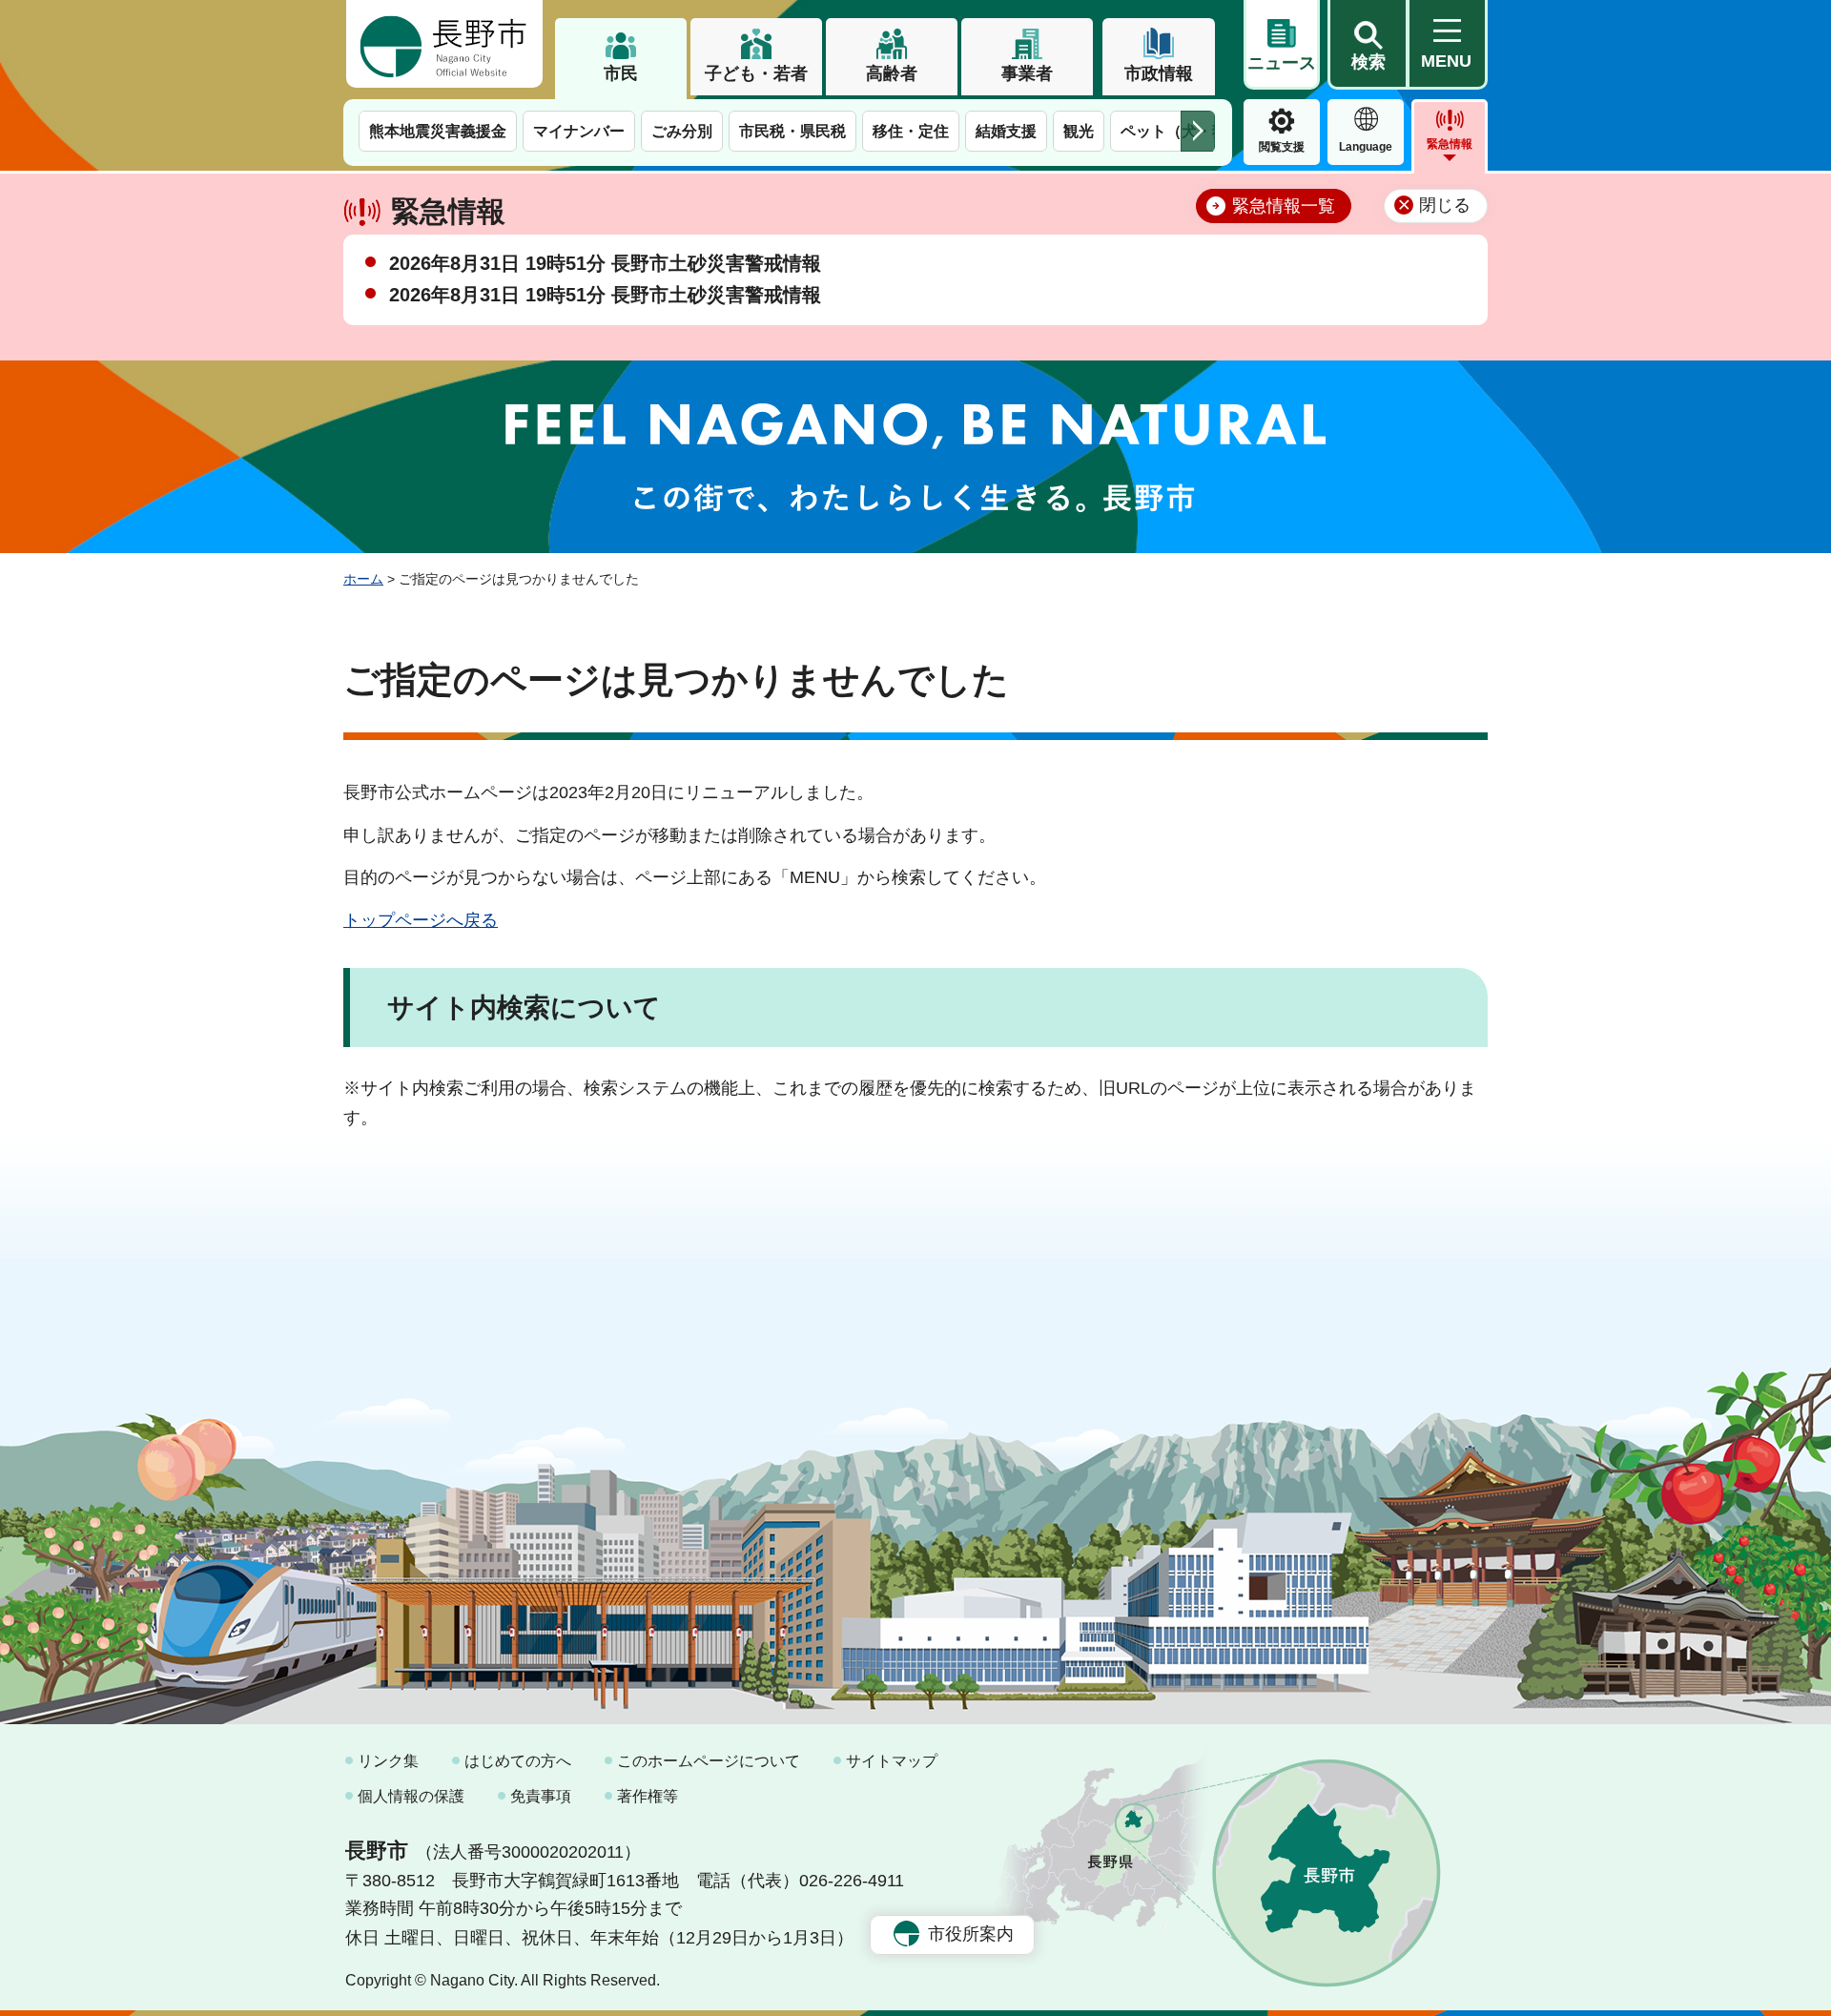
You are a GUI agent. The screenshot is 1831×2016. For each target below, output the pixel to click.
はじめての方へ (518, 1761)
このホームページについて (709, 1761)
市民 (621, 73)
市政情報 (1159, 73)
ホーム (363, 579)
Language (1366, 147)
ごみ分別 (682, 131)
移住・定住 (911, 131)
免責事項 (541, 1796)
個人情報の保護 (411, 1796)
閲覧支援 (1282, 147)
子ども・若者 (756, 73)
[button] (1368, 45)
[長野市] (444, 44)
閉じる (1445, 205)
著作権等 (648, 1796)
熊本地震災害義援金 (438, 131)
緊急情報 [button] (1450, 144)
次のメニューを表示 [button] (1198, 131)
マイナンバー (579, 131)
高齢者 (892, 73)
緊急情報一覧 (1284, 206)
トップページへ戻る (421, 920)
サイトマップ (892, 1761)
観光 (1079, 131)
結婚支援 (1006, 131)
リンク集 (388, 1761)
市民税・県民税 (792, 131)
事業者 (1027, 73)
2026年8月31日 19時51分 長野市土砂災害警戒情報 (605, 263)
